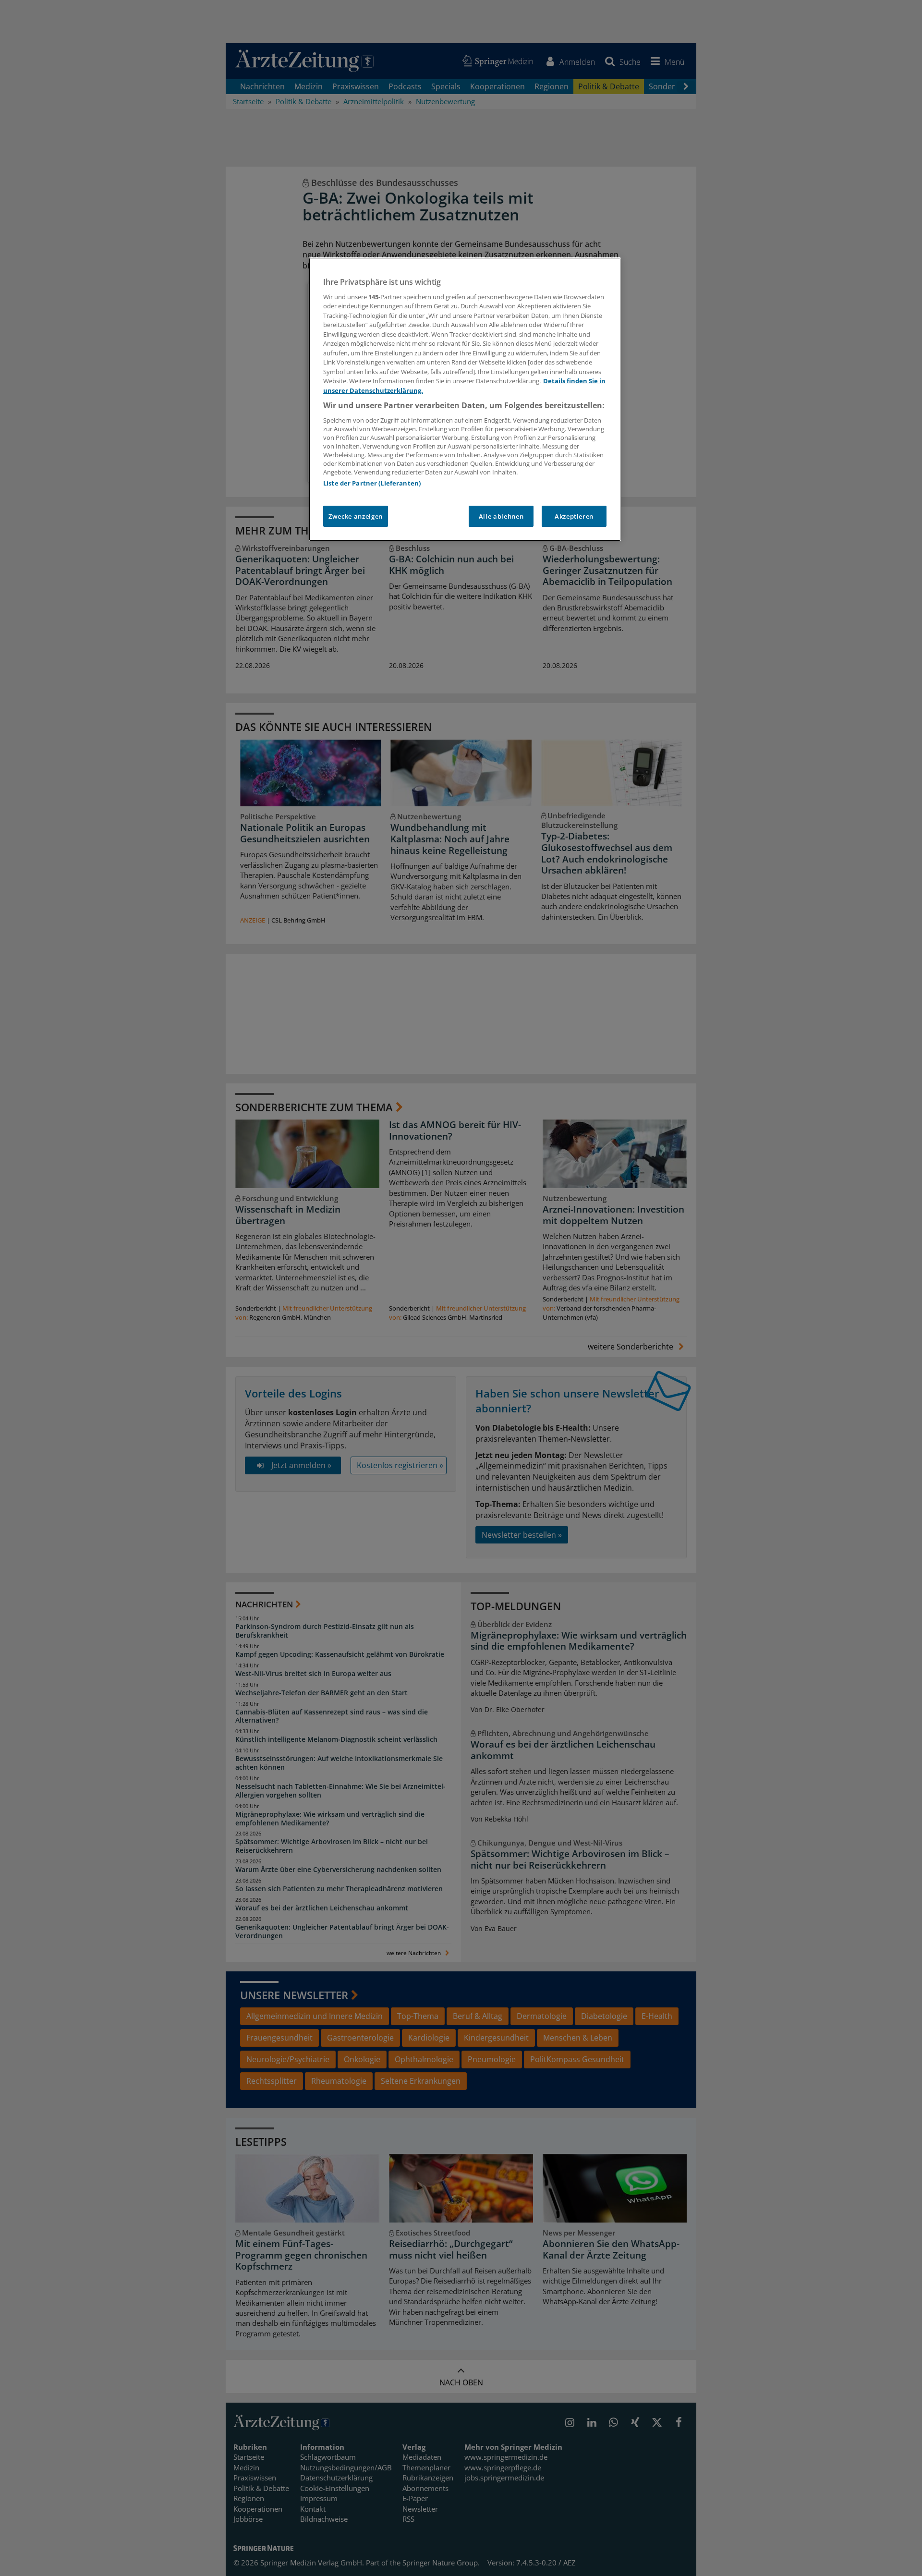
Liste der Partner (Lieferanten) (372, 483)
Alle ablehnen (501, 516)
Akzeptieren (574, 516)
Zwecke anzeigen (356, 516)
